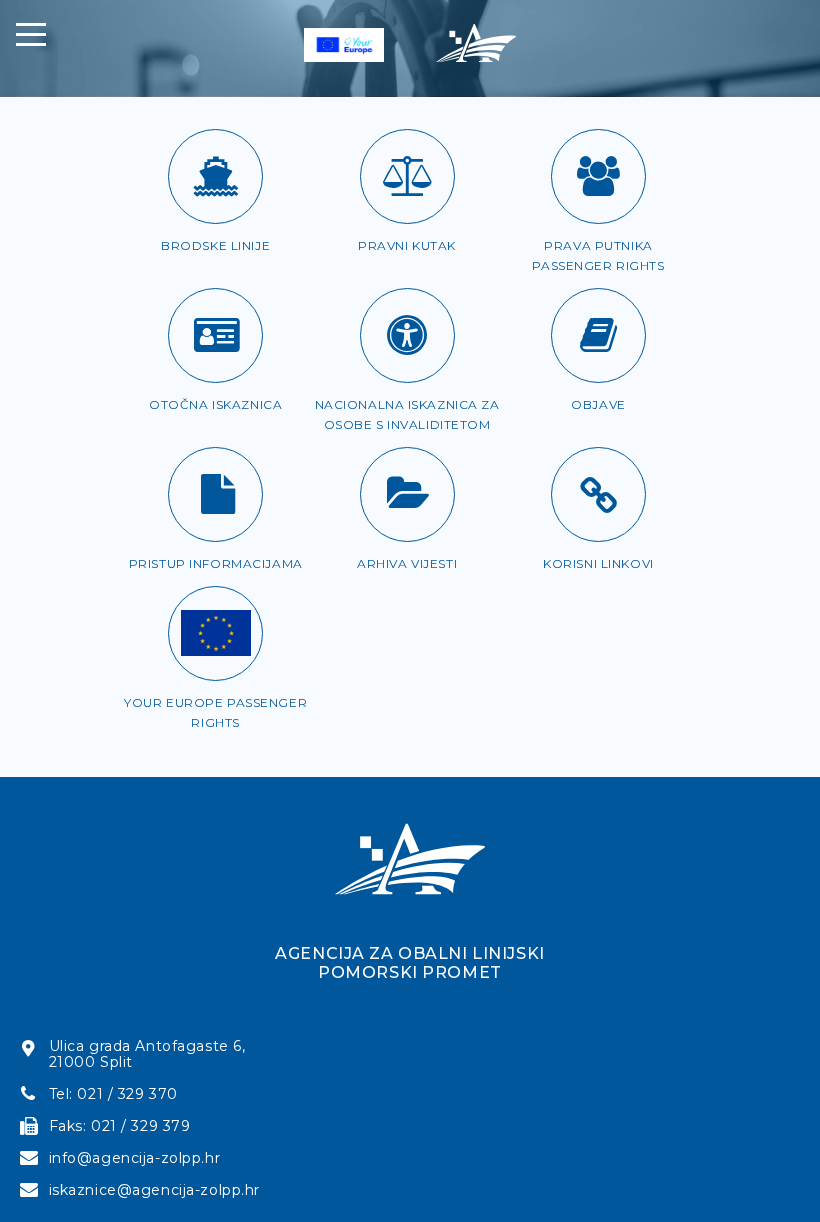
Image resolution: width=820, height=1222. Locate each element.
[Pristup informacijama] (215, 494)
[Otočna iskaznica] (215, 335)
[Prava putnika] (598, 176)
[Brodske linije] (215, 176)
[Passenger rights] (215, 633)
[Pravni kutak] (407, 176)
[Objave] (598, 335)
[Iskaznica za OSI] (407, 335)
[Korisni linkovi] (598, 494)
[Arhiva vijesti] (407, 494)
